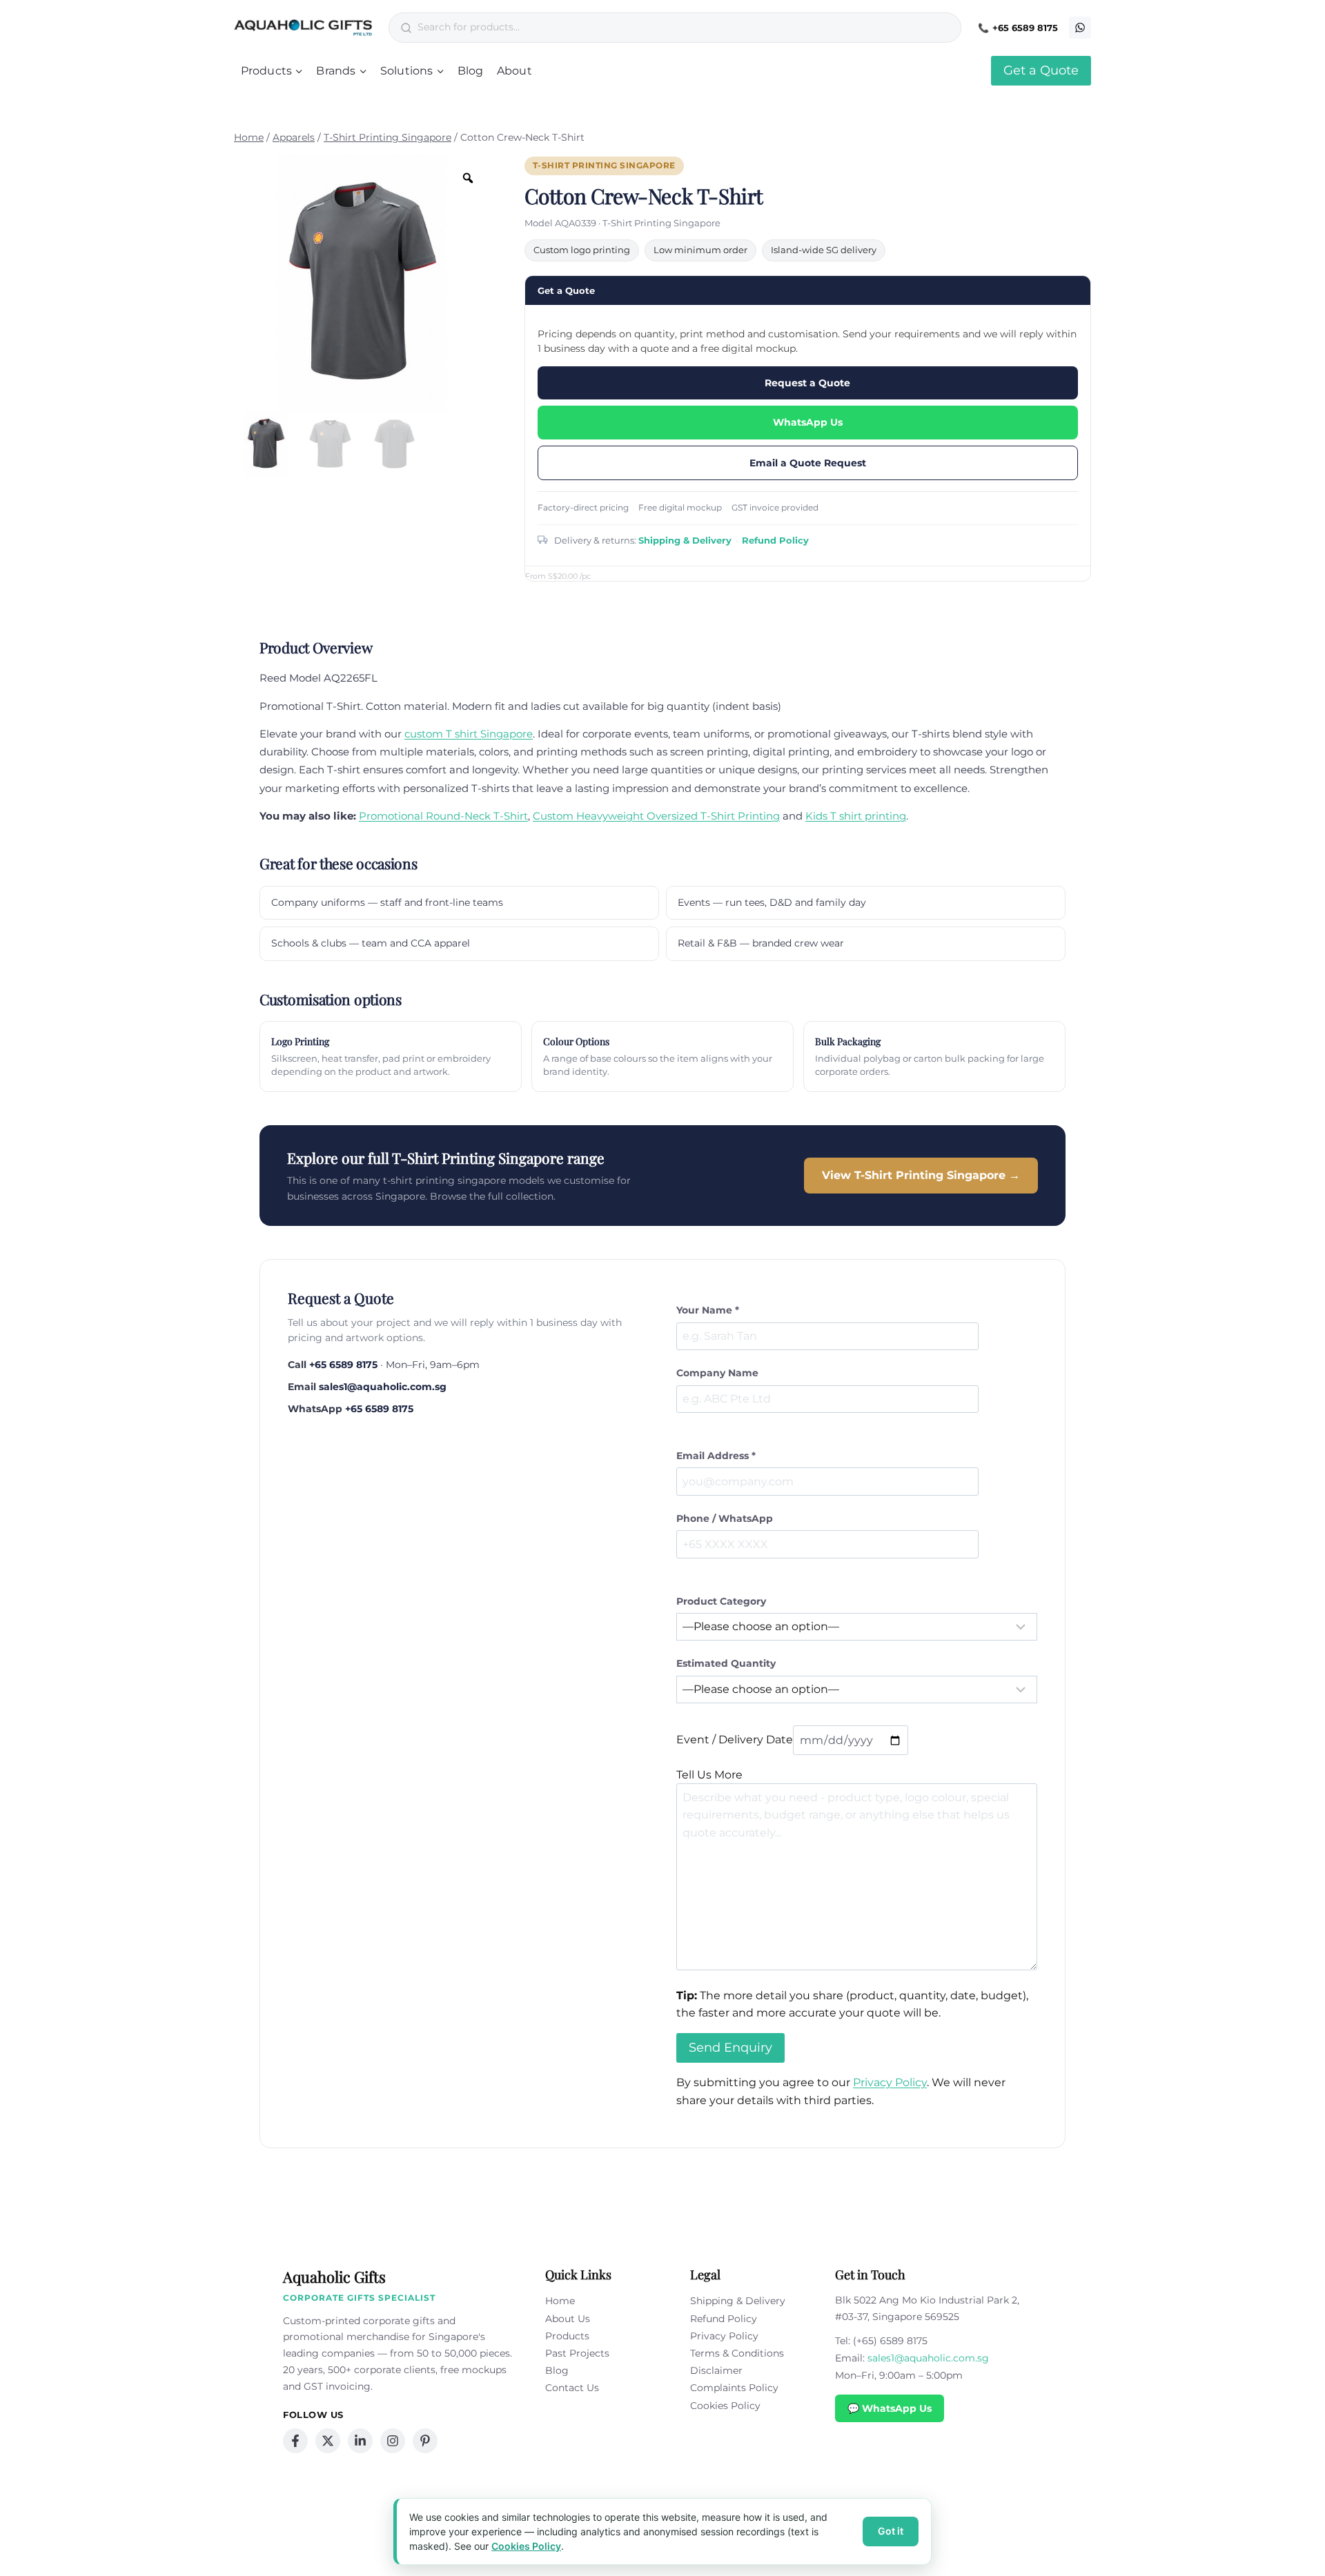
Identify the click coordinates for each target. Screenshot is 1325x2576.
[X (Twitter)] (328, 2441)
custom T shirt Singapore (469, 734)
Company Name (717, 1373)
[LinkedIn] (360, 2441)
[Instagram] (393, 2441)
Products (567, 2336)
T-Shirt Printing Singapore (604, 166)
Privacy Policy (890, 2082)
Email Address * (716, 1456)
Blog (471, 71)
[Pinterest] (425, 2441)
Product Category (721, 1601)
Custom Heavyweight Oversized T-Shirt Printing (656, 816)
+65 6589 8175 (1025, 28)
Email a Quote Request (808, 463)
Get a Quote (1041, 70)
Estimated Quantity (726, 1663)
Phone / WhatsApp (725, 1518)
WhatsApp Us (808, 422)
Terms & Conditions (737, 2353)
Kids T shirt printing (856, 816)
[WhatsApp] (1080, 28)
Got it (891, 2531)
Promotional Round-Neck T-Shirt (443, 816)
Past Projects (577, 2353)
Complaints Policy (734, 2388)
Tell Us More (709, 1775)
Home (560, 2301)
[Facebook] (295, 2441)
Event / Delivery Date (735, 1740)
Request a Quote (807, 383)
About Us (568, 2319)
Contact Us (572, 2388)
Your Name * (708, 1310)
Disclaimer (716, 2370)
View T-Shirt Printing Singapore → (921, 1175)
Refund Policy (775, 540)
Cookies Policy (725, 2406)
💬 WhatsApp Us (890, 2408)
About (514, 71)
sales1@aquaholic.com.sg (383, 1387)
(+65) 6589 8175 (890, 2341)
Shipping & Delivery (685, 540)
